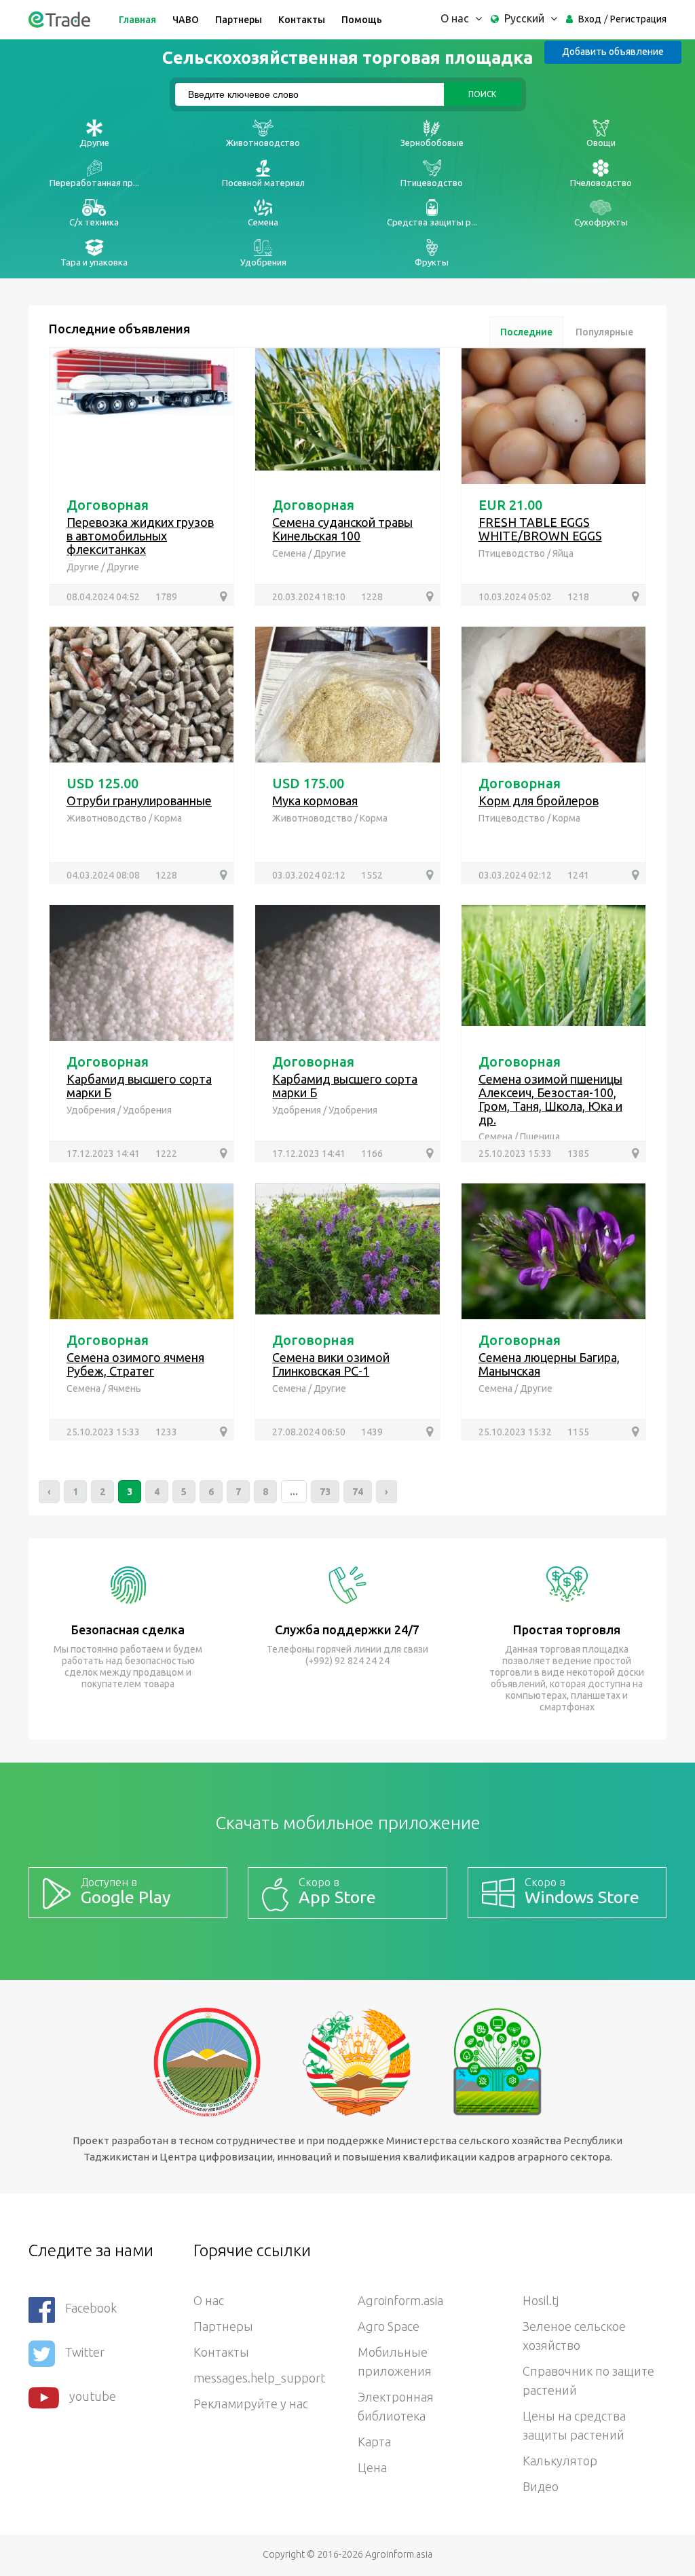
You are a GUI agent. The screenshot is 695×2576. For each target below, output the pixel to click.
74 (358, 1492)
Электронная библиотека (396, 2406)
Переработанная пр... (94, 183)
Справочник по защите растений (588, 2380)
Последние (526, 332)
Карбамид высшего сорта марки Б (139, 1086)
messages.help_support (259, 2378)
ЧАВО (186, 20)
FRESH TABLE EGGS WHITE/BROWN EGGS (540, 529)
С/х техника (94, 222)
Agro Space (389, 2326)
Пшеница (540, 1137)
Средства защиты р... (432, 222)
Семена (263, 222)
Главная (137, 20)
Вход (590, 19)
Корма (168, 818)
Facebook (91, 2308)
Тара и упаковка (94, 262)
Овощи (601, 143)
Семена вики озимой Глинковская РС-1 (331, 1364)
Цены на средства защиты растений (574, 2425)
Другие (94, 143)
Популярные (604, 332)
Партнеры (239, 20)
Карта (374, 2442)
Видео (541, 2486)
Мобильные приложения (395, 2361)
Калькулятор (560, 2461)
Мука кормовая (315, 801)
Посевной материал (263, 183)
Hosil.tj (541, 2300)
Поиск (482, 94)
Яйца (563, 553)
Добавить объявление (613, 52)
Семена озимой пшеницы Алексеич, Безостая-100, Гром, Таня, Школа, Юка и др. (550, 1099)
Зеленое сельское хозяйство (574, 2336)
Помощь (362, 20)
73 (325, 1492)
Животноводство (263, 143)
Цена (372, 2467)
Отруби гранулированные (139, 801)
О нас (209, 2300)
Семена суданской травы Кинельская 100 (342, 529)
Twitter (85, 2352)
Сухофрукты (601, 222)
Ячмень (125, 1388)
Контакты (302, 20)
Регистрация (638, 19)
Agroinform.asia (400, 2300)
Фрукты (432, 262)
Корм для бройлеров (539, 801)
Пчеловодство (601, 183)
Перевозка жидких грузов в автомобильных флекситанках (140, 536)
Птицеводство (432, 183)
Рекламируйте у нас (251, 2404)
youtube (93, 2396)
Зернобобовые (432, 143)
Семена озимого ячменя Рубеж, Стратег (135, 1364)
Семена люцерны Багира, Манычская (549, 1364)
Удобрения (263, 262)
